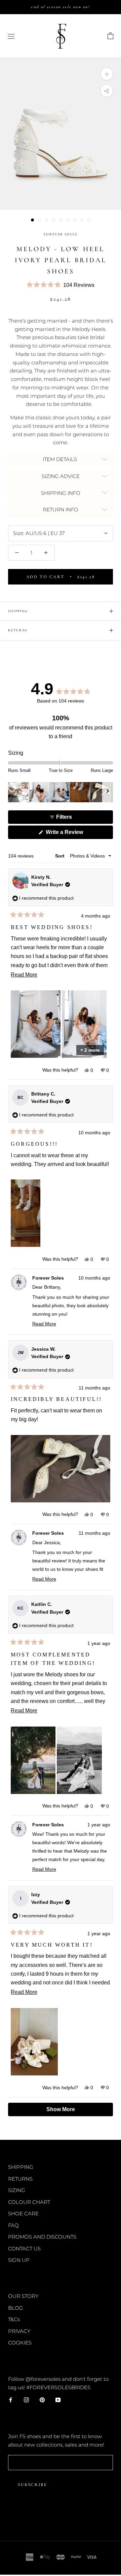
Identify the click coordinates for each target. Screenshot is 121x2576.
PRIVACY (19, 2331)
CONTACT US (24, 2249)
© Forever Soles (61, 2519)
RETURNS (18, 630)
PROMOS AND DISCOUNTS (42, 2237)
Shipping (18, 611)
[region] (61, 792)
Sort (61, 856)
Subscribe (32, 2485)
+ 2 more (90, 1050)
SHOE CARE (23, 2213)
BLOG (16, 2308)
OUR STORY (23, 2296)
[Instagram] (26, 2400)
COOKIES (20, 2343)
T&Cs (14, 2319)
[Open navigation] (11, 36)
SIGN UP (19, 2260)
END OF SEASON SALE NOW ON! (60, 7)
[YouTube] (58, 2400)
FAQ (13, 2225)
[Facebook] (11, 2400)
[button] (61, 285)
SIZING (17, 2190)
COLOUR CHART (29, 2202)
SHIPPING (21, 2167)
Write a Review (74, 834)
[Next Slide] (108, 792)
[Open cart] (110, 36)
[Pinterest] (42, 2400)
